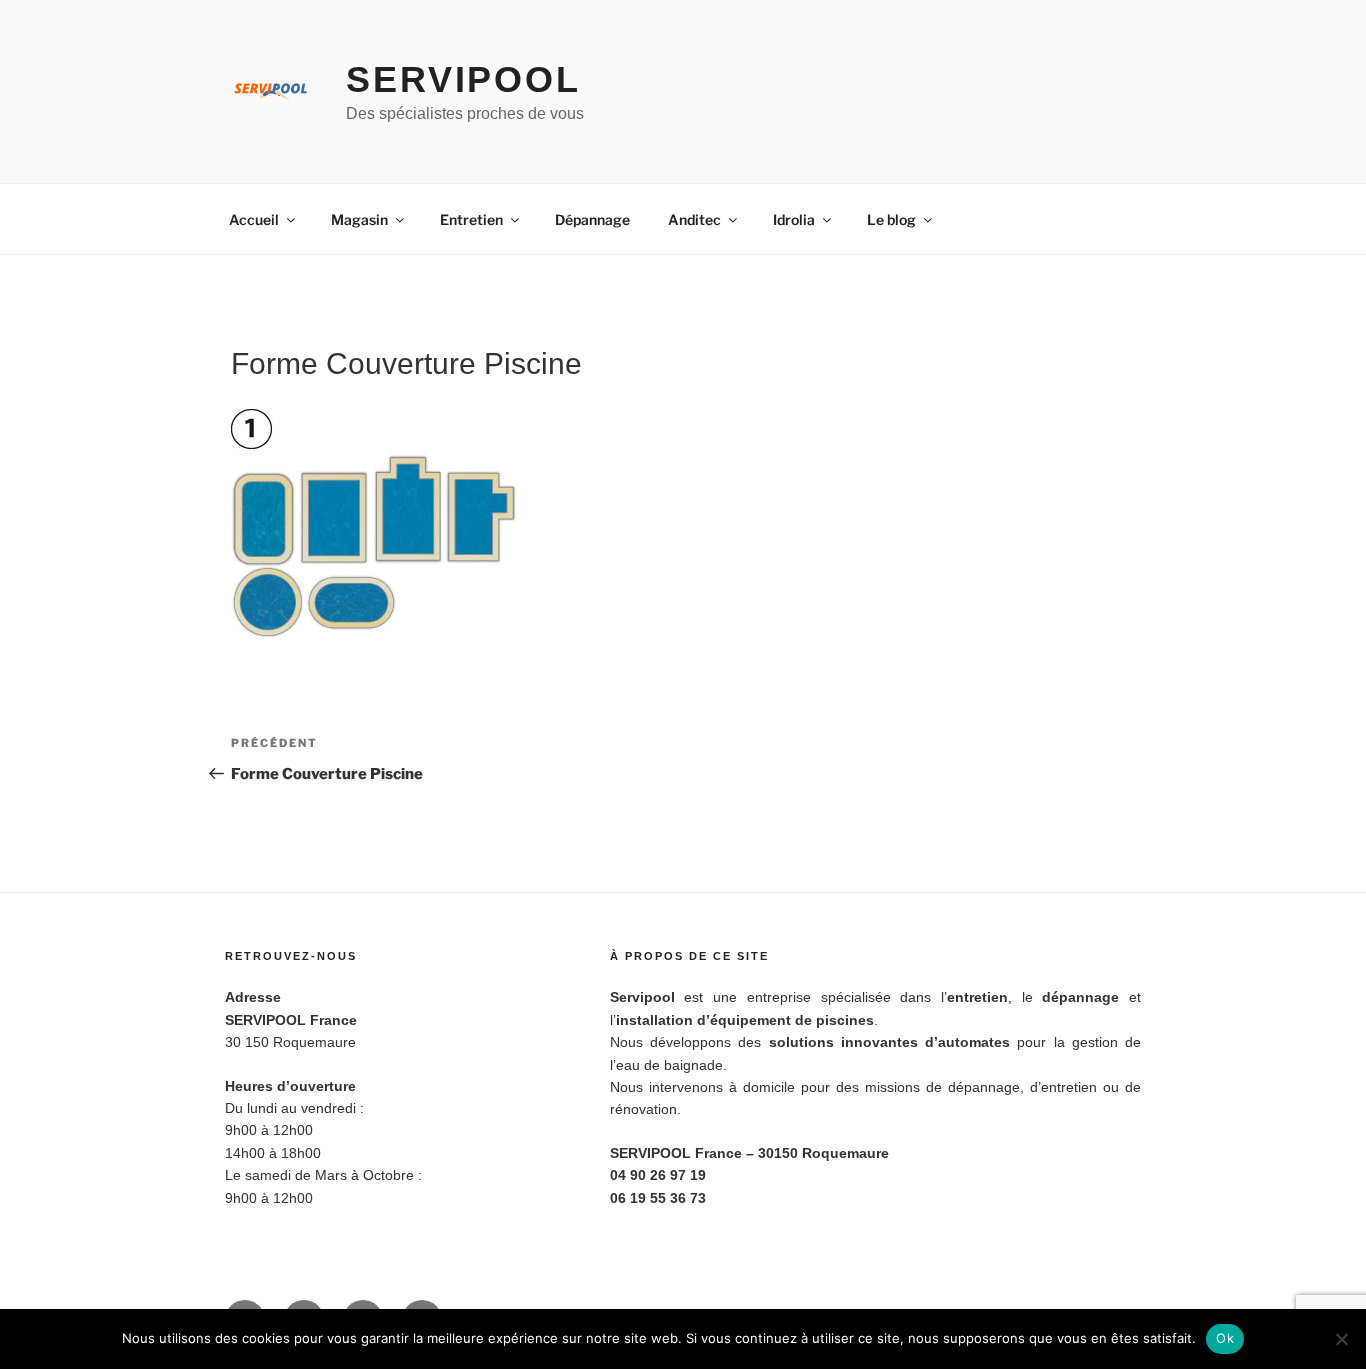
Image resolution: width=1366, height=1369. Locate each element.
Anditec (694, 219)
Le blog (891, 219)
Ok (1225, 1338)
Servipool (463, 79)
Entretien (471, 219)
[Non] (1341, 1339)
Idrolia (794, 219)
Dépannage (592, 219)
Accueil (254, 219)
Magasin (359, 219)
